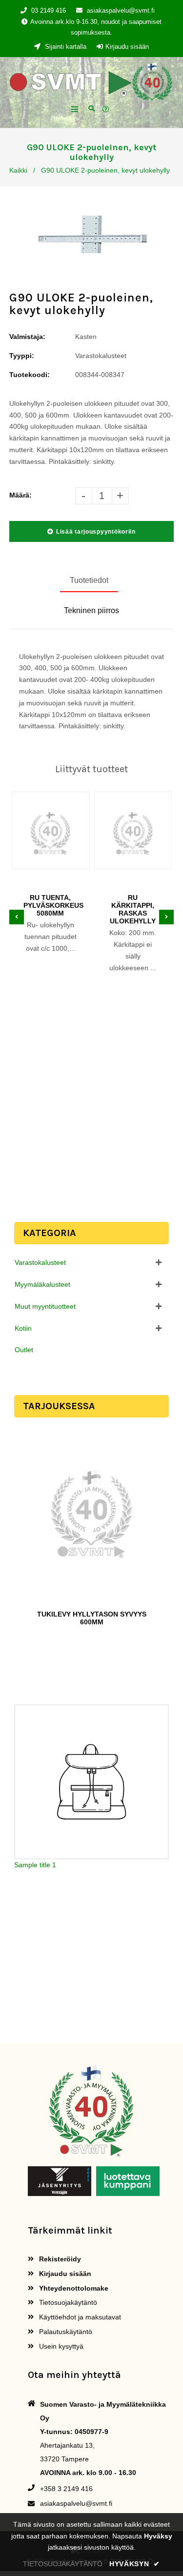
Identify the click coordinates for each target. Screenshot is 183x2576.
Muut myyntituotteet (45, 1306)
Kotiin (23, 1328)
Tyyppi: (22, 356)
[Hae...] (91, 108)
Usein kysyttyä (60, 2346)
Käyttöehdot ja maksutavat (79, 2317)
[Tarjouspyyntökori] (107, 110)
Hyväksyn (135, 2564)
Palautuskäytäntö (65, 2332)
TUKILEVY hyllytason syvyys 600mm (92, 1618)
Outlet (24, 1350)
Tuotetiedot (89, 580)
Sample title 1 (35, 1865)
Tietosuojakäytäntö (67, 2302)
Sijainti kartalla (65, 47)
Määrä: (20, 495)
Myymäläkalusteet (42, 1284)
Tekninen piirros (91, 610)
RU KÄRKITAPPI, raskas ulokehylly (133, 909)
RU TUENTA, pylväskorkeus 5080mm (51, 905)
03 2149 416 (49, 10)
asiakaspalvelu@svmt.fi (121, 10)
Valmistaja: (27, 337)
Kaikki (18, 170)
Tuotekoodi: (30, 375)
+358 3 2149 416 (66, 2489)
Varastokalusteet (40, 1262)
